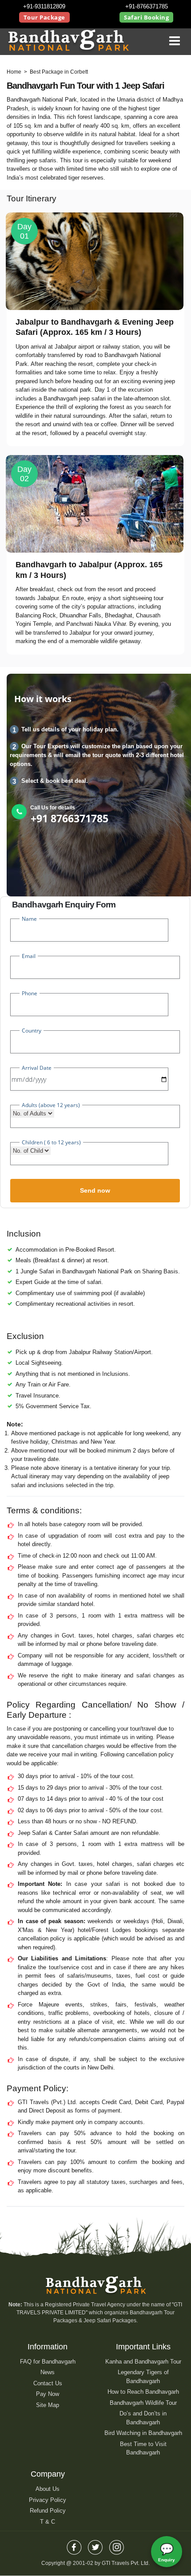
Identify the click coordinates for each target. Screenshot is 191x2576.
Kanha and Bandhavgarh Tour (143, 2362)
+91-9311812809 (44, 6)
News (48, 2372)
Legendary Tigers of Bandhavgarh (143, 2377)
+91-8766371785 (147, 6)
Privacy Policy (48, 2500)
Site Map (48, 2405)
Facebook (74, 2545)
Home (14, 72)
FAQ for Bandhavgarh (48, 2362)
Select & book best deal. (55, 781)
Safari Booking (146, 17)
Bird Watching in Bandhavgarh (143, 2433)
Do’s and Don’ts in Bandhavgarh (143, 2418)
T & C (48, 2522)
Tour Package (44, 17)
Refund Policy (48, 2511)
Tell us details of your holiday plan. (70, 729)
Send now (95, 1190)
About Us (48, 2489)
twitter (95, 2545)
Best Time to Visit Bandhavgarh (143, 2448)
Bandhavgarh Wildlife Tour (143, 2403)
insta (117, 2545)
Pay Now (48, 2394)
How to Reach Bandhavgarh (143, 2392)
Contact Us (48, 2383)
